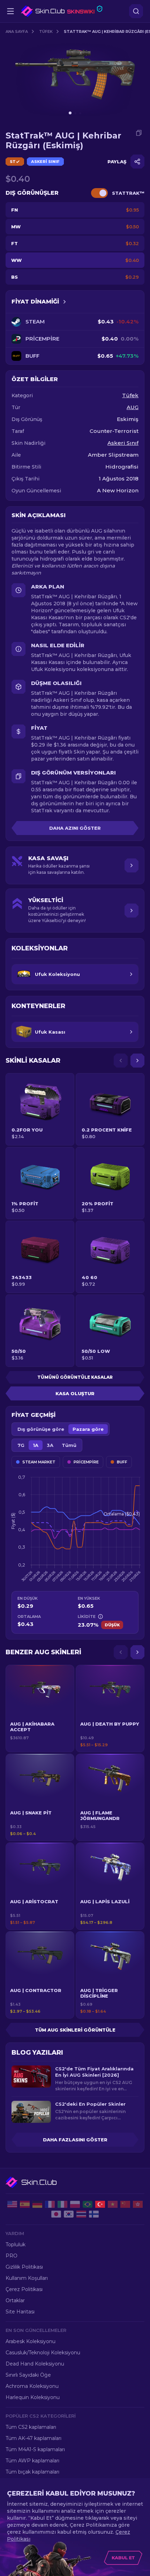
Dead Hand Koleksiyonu (35, 2364)
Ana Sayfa (17, 31)
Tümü (69, 1445)
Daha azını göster (75, 828)
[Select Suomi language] (94, 2214)
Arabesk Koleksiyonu (31, 2341)
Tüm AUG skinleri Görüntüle (75, 2030)
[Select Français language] (50, 2204)
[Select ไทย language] (81, 2214)
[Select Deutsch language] (37, 2204)
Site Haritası (20, 2312)
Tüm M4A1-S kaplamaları (35, 2449)
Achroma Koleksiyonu (32, 2386)
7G (21, 1445)
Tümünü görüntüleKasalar (75, 1377)
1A (36, 1445)
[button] (40, 1708)
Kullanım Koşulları (27, 2278)
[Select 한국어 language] (69, 2214)
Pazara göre (88, 1429)
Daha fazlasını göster (75, 2140)
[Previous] (121, 1061)
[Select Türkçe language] (100, 2204)
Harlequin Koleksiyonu (33, 2397)
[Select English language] (12, 2204)
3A (50, 1445)
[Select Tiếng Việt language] (113, 2204)
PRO (12, 2256)
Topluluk (16, 2245)
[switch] (99, 193)
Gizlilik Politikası (24, 2267)
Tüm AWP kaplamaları (32, 2461)
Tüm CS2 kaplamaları (31, 2427)
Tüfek (46, 31)
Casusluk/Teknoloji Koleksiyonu (43, 2353)
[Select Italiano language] (62, 2204)
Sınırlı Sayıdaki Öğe (28, 2375)
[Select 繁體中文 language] (138, 2204)
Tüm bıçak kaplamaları (32, 2472)
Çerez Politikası (24, 2289)
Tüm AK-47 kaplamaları (33, 2438)
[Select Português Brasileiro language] (88, 2204)
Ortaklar (15, 2300)
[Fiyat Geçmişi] (65, 302)
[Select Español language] (25, 2204)
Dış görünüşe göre (41, 1429)
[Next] (137, 1061)
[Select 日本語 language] (56, 2214)
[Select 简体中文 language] (125, 2204)
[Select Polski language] (75, 2204)
